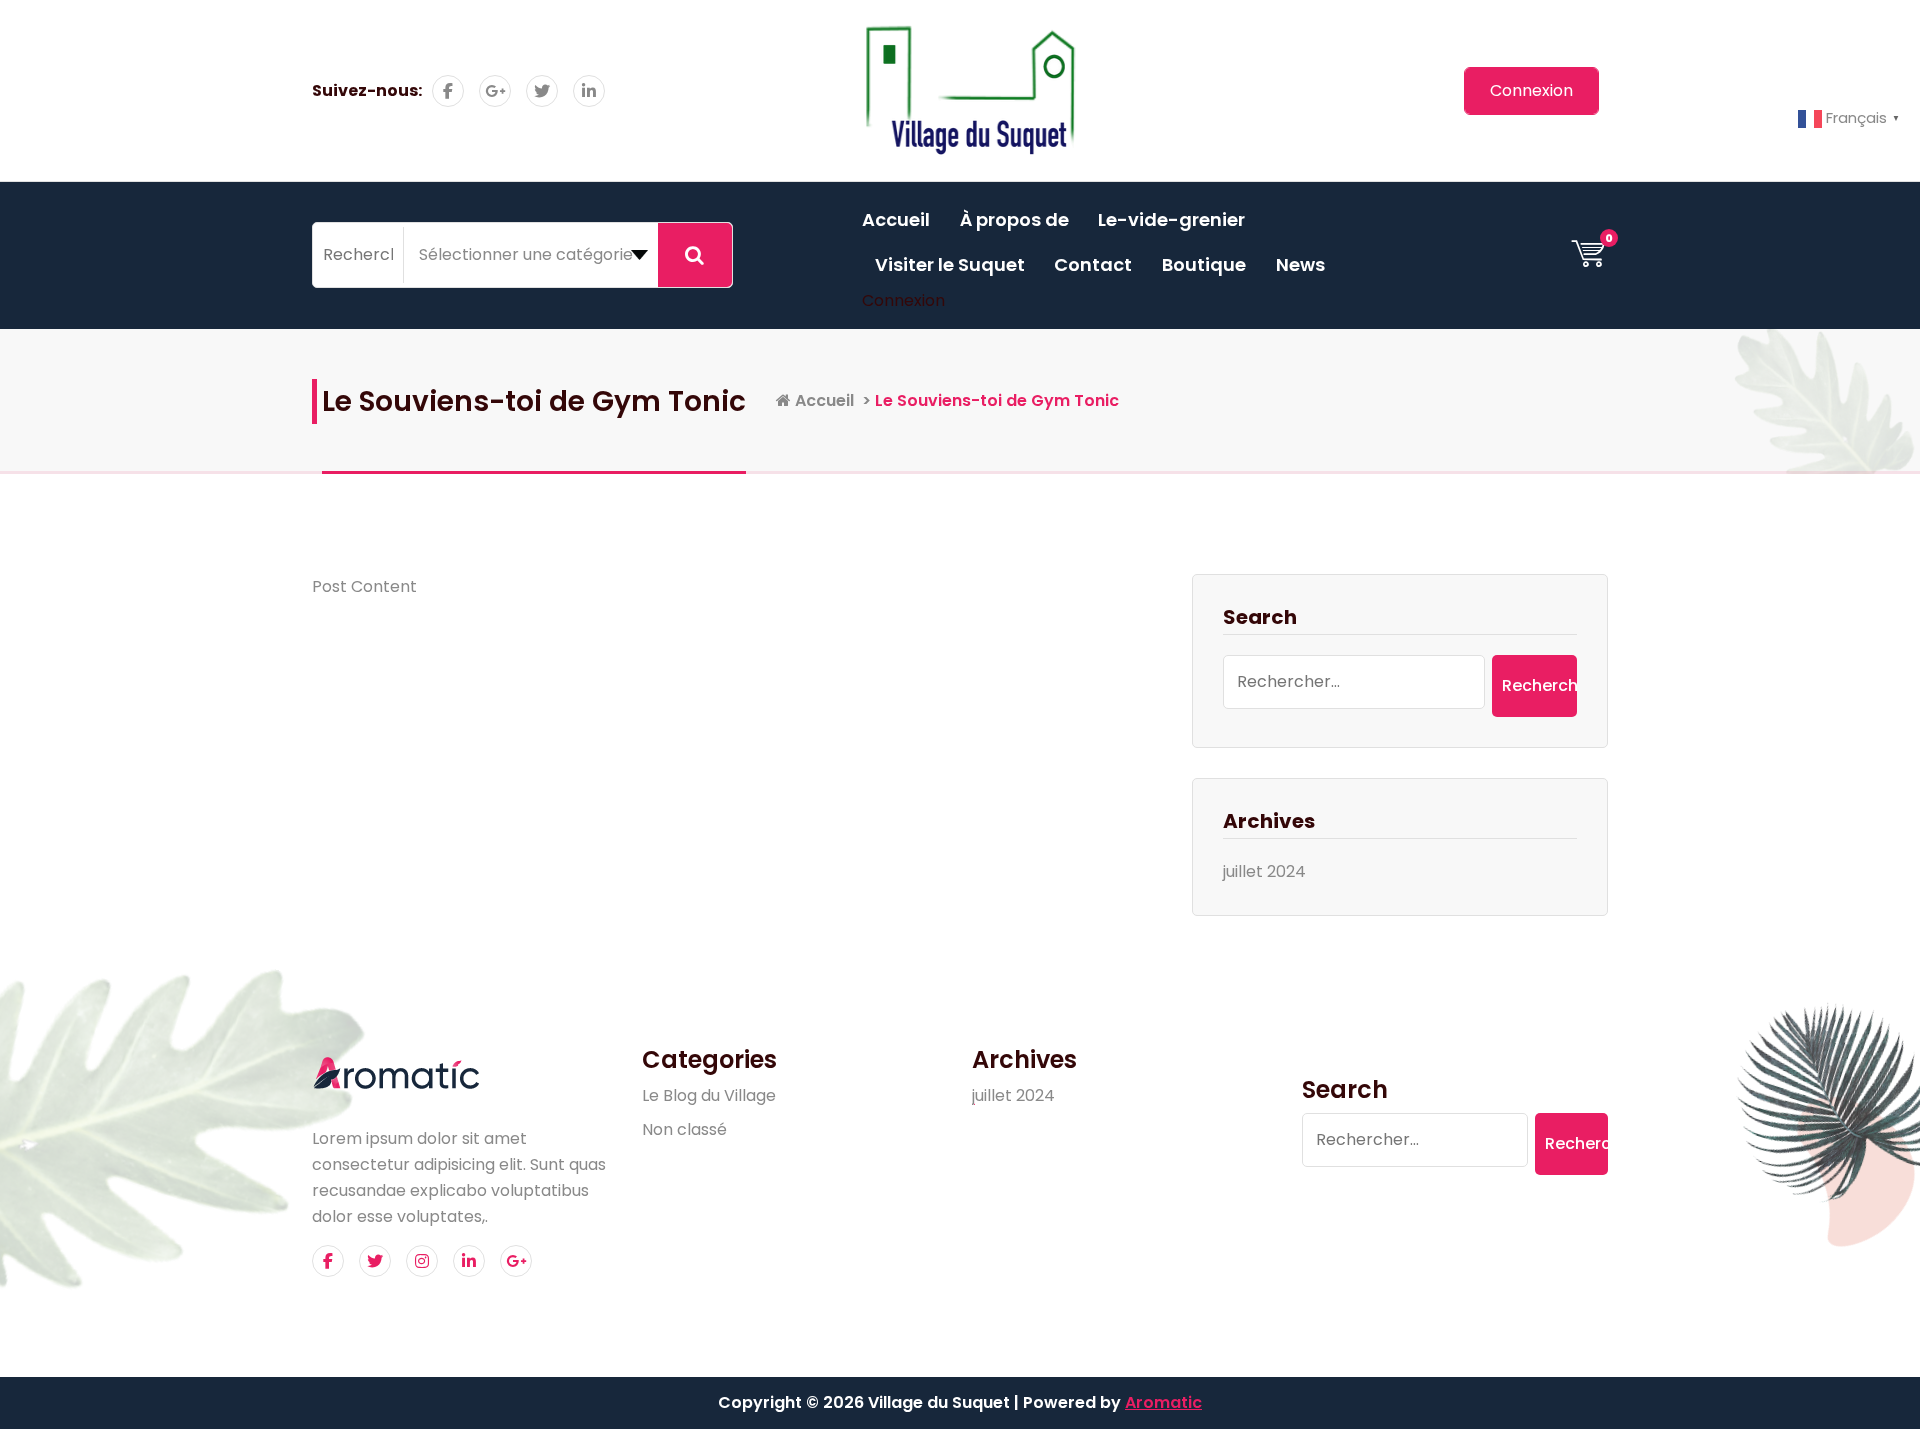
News (1300, 264)
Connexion (903, 300)
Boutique (1204, 264)
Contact (1093, 264)
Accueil (896, 219)
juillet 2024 (1264, 871)
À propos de (1014, 219)
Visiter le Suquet (950, 264)
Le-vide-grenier (1171, 219)
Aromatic (1163, 1402)
